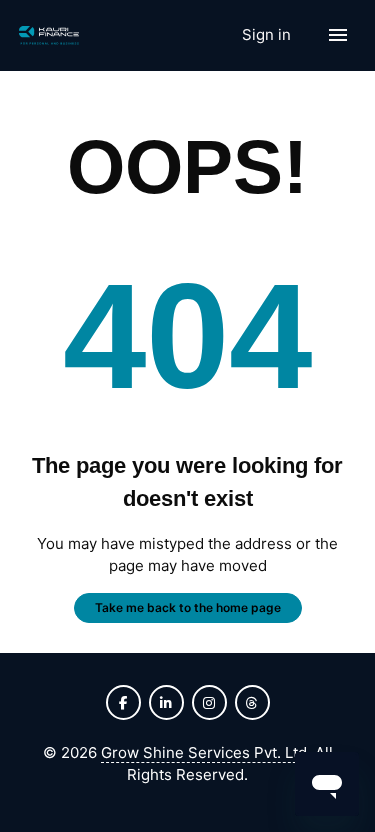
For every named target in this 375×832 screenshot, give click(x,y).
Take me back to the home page (188, 607)
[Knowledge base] (49, 35)
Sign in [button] (268, 34)
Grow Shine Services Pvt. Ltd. (206, 752)
